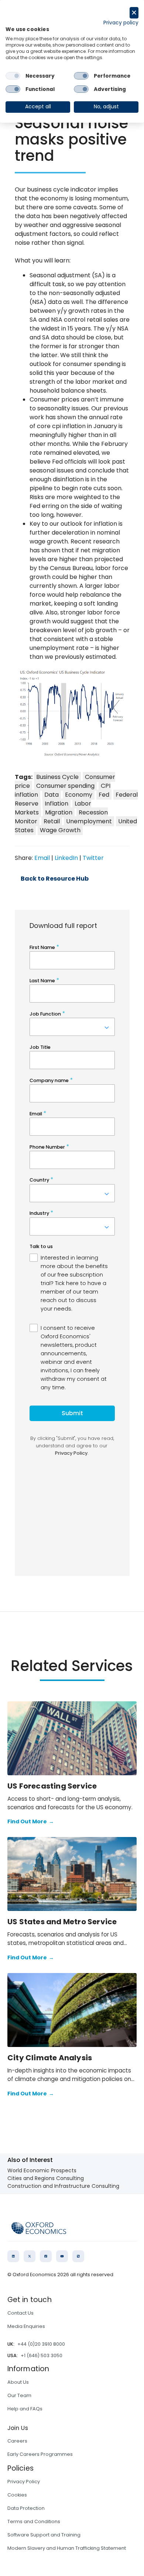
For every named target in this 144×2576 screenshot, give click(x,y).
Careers (17, 2441)
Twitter (93, 858)
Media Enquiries (26, 2326)
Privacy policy (121, 23)
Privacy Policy (24, 2482)
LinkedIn (66, 858)
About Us (18, 2382)
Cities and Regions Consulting (46, 2178)
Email (42, 858)
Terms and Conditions (34, 2521)
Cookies (17, 2495)
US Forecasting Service (52, 1786)
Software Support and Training (44, 2535)
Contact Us (20, 2313)
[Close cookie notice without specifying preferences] (134, 13)
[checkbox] (13, 76)
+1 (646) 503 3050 (42, 2355)
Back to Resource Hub (55, 879)
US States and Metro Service (62, 1922)
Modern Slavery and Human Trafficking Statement (67, 2548)
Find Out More (31, 1821)
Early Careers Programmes (40, 2454)
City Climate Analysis (50, 2058)
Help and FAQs (25, 2409)
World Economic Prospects (42, 2170)
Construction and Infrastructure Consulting (63, 2186)
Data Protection (26, 2508)
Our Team (19, 2395)
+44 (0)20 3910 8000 (41, 2344)
